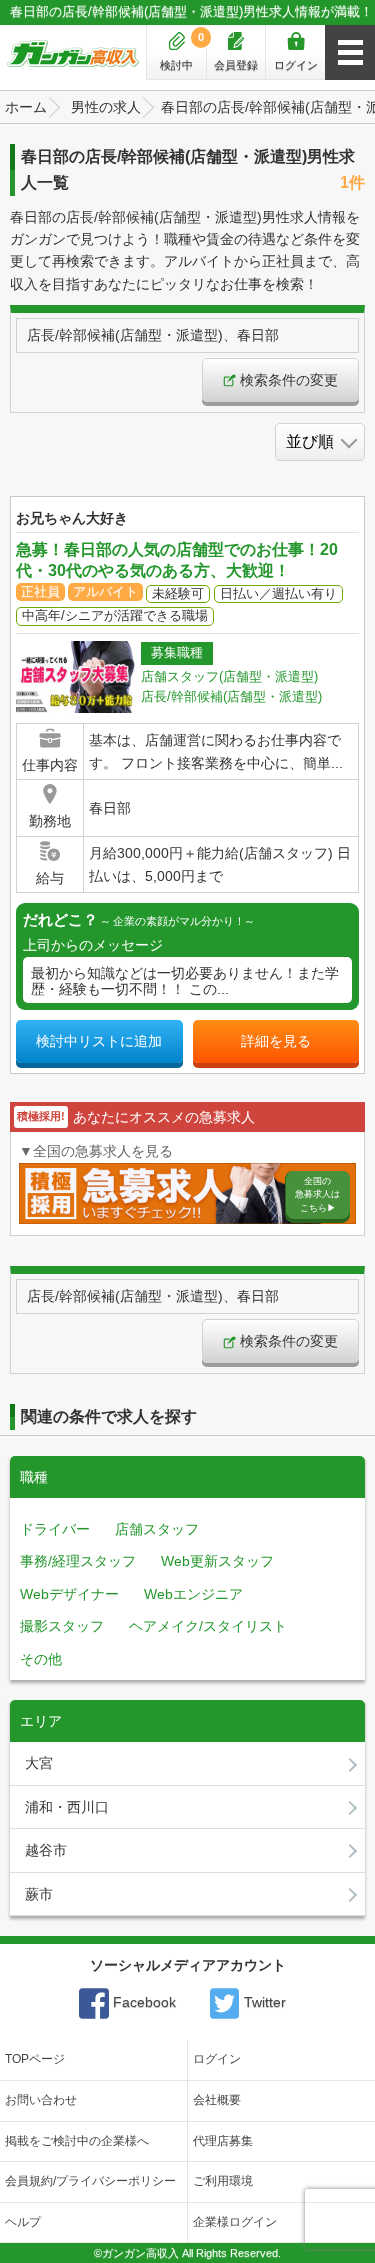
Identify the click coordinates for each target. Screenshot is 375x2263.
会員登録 (236, 65)
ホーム (26, 107)
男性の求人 (106, 107)
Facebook (142, 2002)
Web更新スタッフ (217, 1561)
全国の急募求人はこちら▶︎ (317, 1194)
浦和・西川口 (67, 1807)
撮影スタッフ (62, 1626)
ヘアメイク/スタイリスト (208, 1626)
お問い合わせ (41, 2100)
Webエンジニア (193, 1594)
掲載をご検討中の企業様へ (77, 2141)
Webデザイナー (69, 1594)
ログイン (296, 65)
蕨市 (39, 1894)
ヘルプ (23, 2222)
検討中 (182, 51)
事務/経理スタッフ (78, 1561)
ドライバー (55, 1529)
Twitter (263, 2002)
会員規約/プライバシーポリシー (90, 2181)
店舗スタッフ (157, 1529)
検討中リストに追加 (99, 1041)
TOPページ (35, 2059)
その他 (41, 1659)
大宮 (39, 1763)
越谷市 (46, 1850)
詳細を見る (276, 1041)
